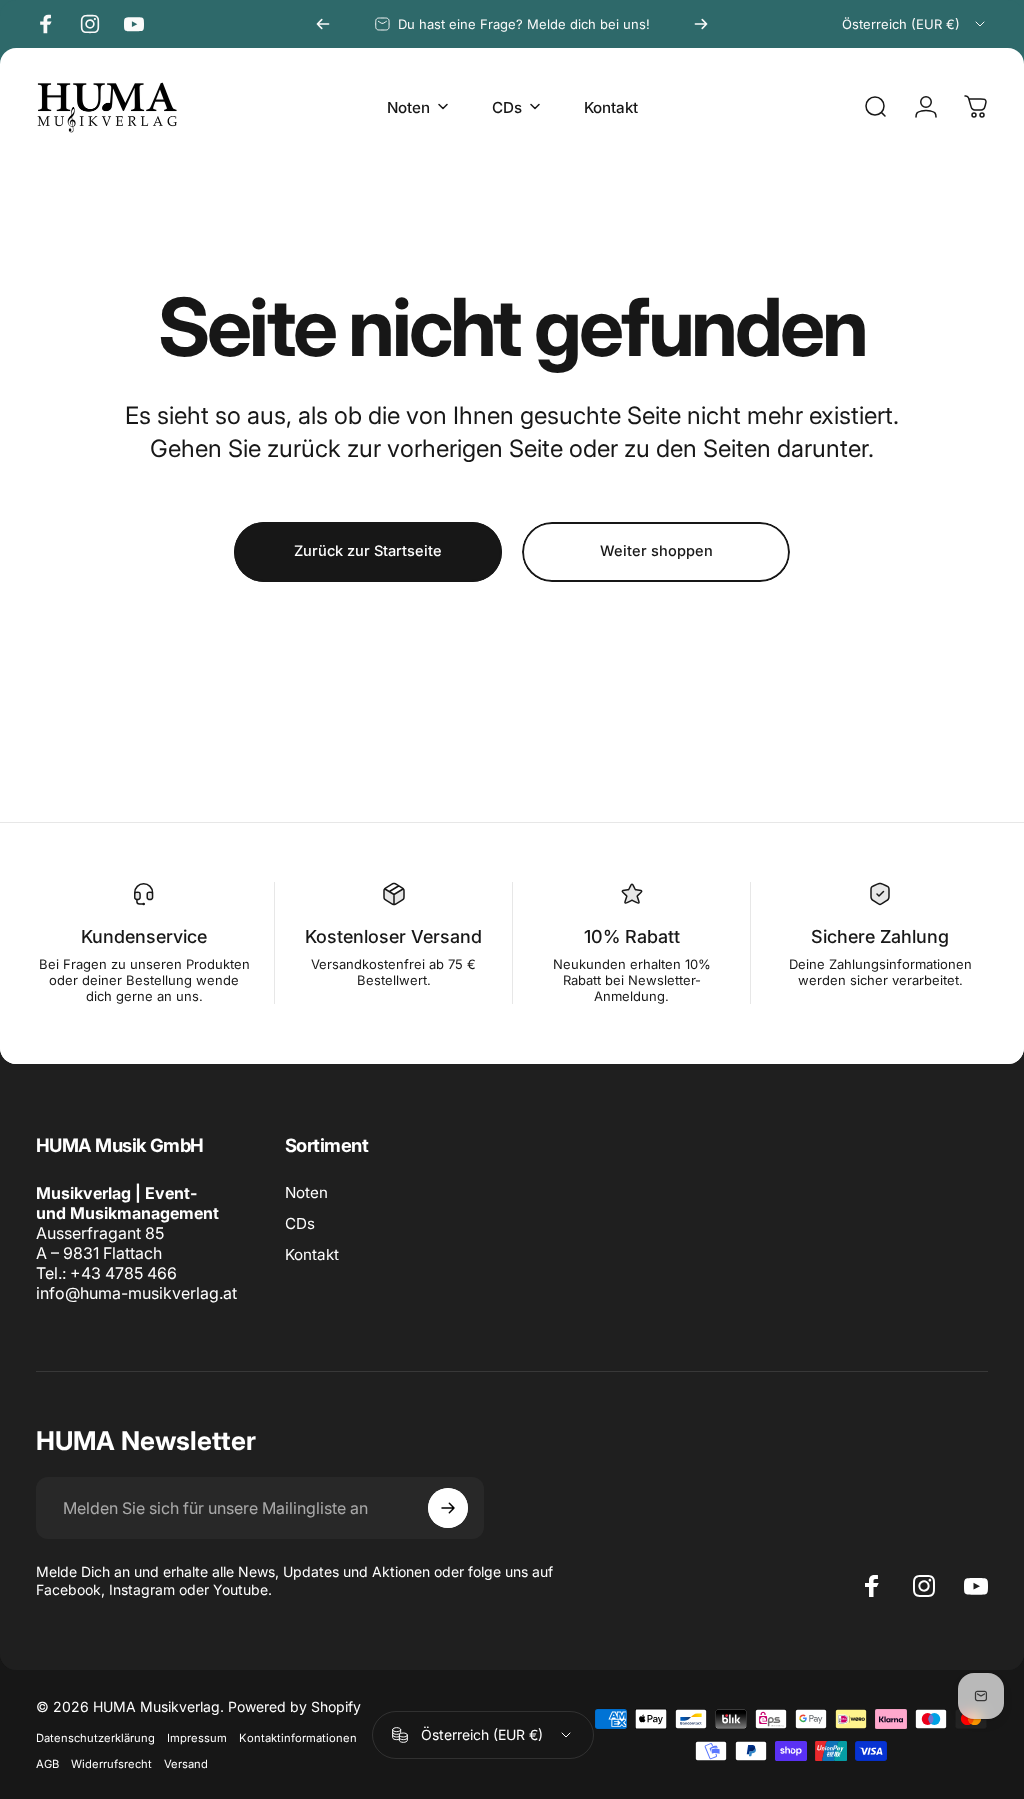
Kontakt (312, 1254)
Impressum (197, 1738)
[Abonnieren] (448, 1508)
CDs (300, 1223)
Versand (186, 1764)
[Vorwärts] (701, 24)
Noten (306, 1192)
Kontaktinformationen (298, 1738)
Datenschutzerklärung (95, 1738)
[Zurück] (323, 24)
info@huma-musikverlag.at (136, 1293)
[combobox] (915, 24)
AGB (47, 1764)
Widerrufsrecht (111, 1764)
